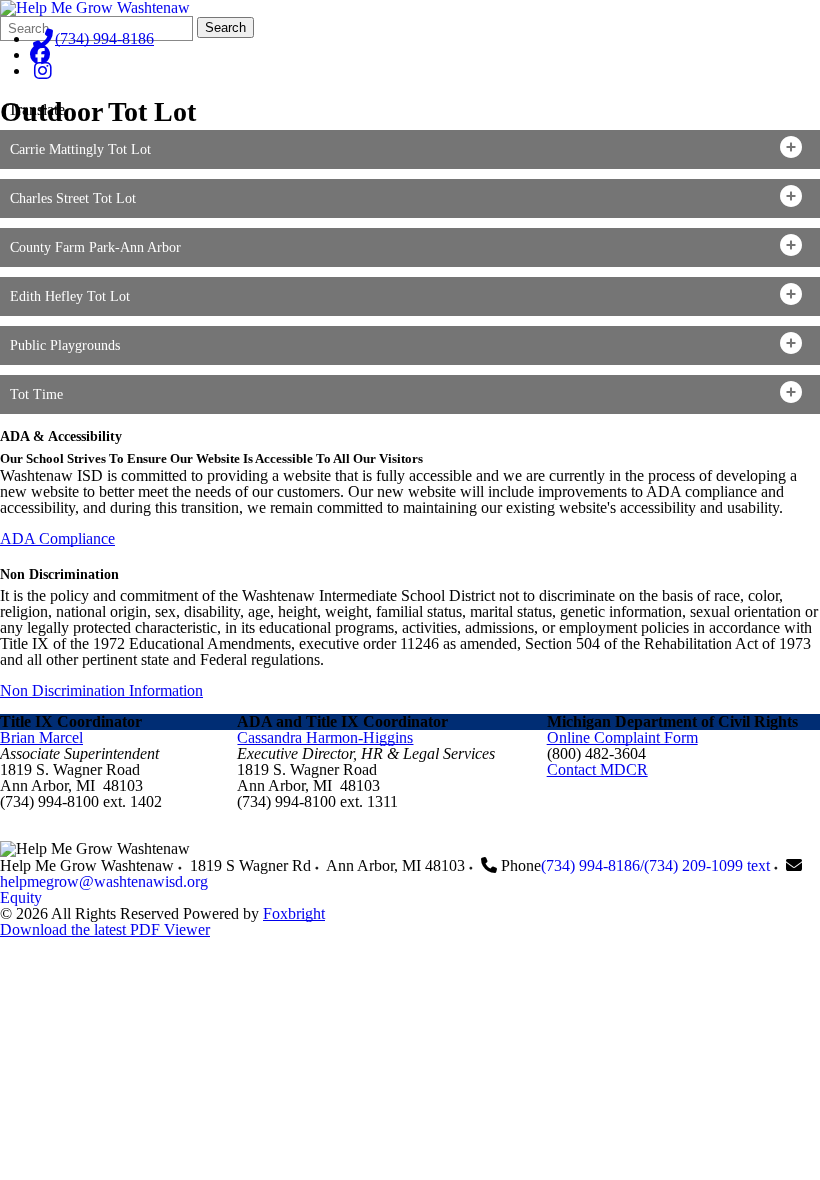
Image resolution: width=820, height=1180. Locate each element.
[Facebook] (40, 54)
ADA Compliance (57, 538)
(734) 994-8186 (104, 38)
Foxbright (294, 913)
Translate (36, 109)
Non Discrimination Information (101, 690)
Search (225, 27)
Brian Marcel (41, 737)
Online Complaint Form (622, 737)
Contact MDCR (597, 769)
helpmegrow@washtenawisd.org (104, 881)
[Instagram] (42, 70)
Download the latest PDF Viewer (105, 929)
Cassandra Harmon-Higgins (325, 737)
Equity (21, 897)
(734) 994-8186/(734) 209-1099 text (655, 865)
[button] (410, 149)
